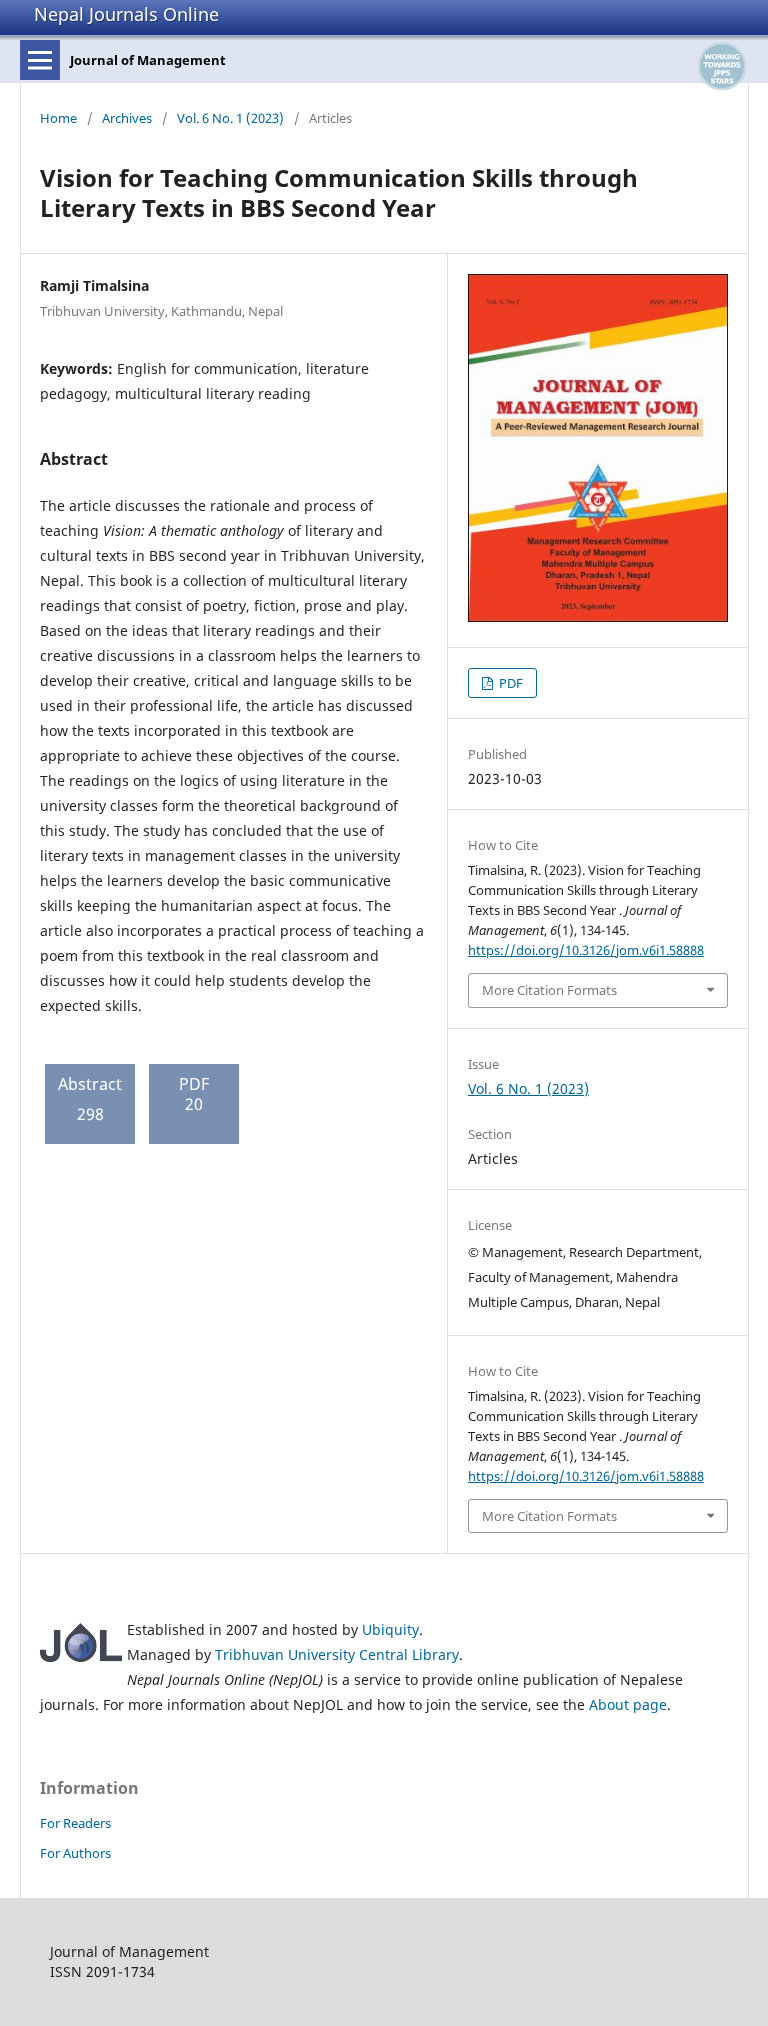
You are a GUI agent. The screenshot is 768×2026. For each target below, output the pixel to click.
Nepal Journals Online (126, 14)
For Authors (75, 1853)
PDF (509, 683)
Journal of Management (148, 60)
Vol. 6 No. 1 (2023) (230, 118)
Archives (127, 118)
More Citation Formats (549, 990)
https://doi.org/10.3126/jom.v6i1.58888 (586, 950)
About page (628, 1704)
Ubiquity (390, 1629)
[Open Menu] (40, 60)
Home (58, 118)
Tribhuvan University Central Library (337, 1654)
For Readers (75, 1823)
